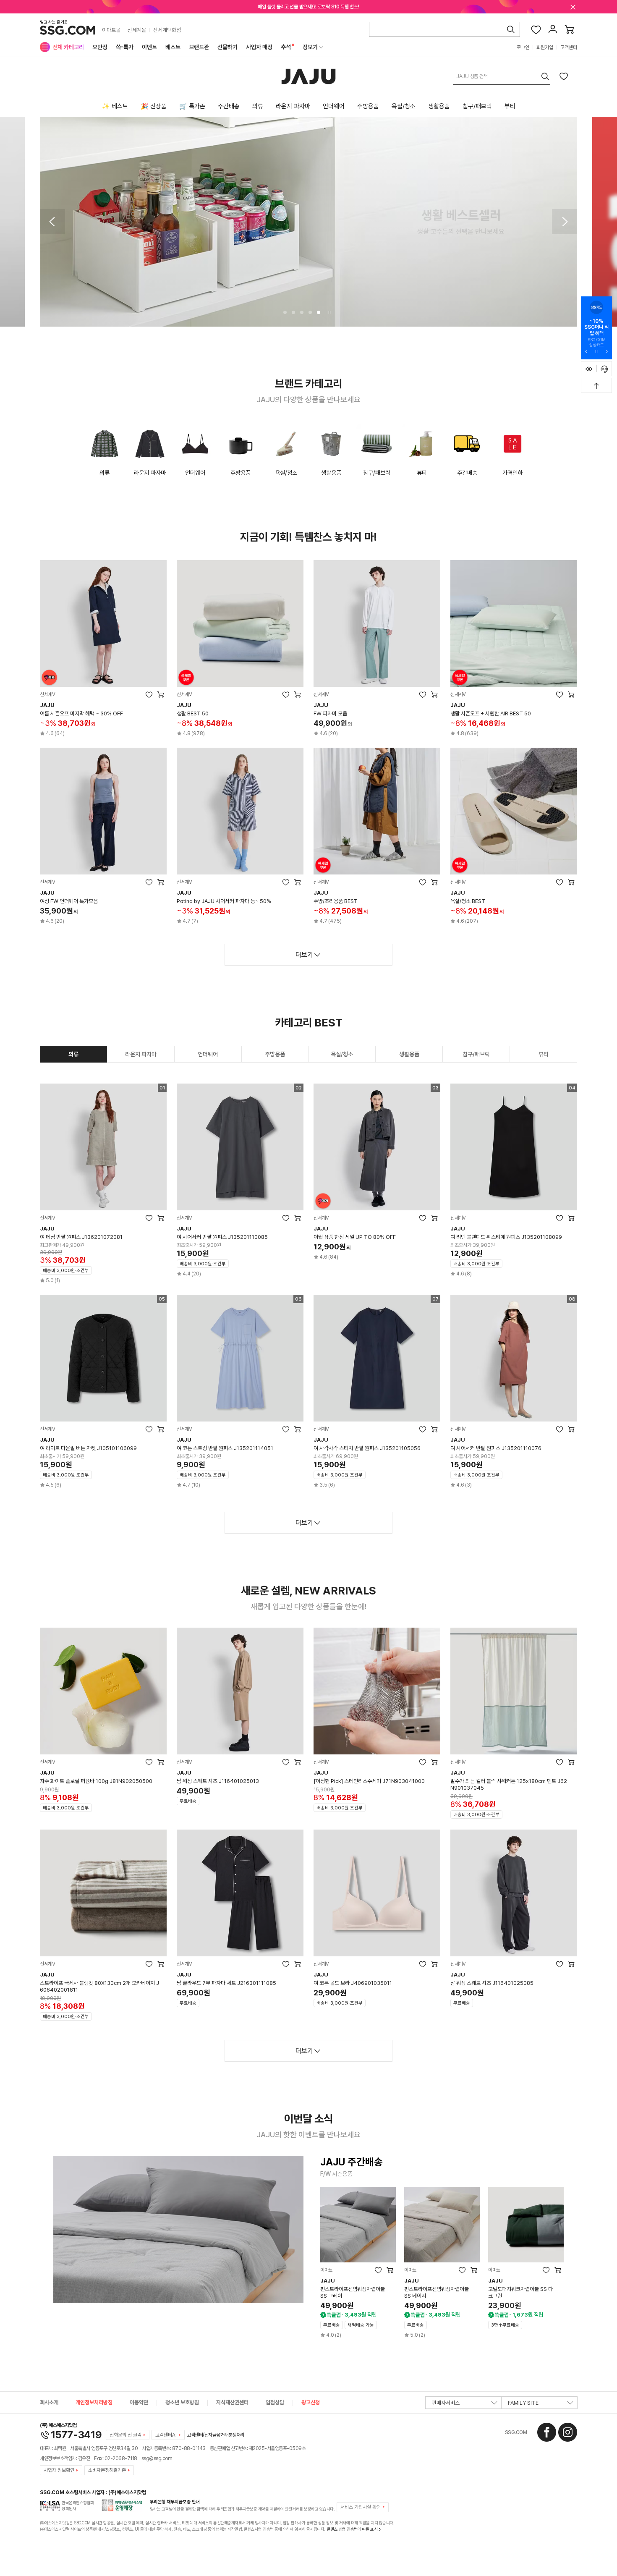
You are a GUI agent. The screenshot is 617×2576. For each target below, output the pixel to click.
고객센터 (569, 47)
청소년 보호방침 (182, 2402)
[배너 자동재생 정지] (329, 312)
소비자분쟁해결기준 (107, 2470)
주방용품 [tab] (368, 106)
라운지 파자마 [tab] (293, 106)
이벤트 (149, 47)
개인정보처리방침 (94, 2402)
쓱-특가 (125, 47)
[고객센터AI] (604, 369)
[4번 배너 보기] (310, 312)
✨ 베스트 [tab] (115, 106)
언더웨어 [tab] (334, 106)
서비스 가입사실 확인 (361, 2507)
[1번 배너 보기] (285, 312)
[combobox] (502, 76)
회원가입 (545, 47)
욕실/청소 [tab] (404, 106)
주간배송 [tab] (229, 106)
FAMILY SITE (523, 2403)
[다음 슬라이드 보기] (607, 351)
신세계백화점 (167, 30)
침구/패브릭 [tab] (477, 106)
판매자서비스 (446, 2403)
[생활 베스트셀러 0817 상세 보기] (308, 222)
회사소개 (49, 2402)
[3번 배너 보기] (302, 312)
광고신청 (311, 2402)
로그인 (523, 47)
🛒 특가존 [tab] (192, 106)
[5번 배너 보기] (319, 312)
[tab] (74, 1054)
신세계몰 (137, 30)
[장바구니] (570, 29)
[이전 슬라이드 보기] (586, 351)
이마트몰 (111, 30)
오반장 (100, 47)
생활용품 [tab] (439, 106)
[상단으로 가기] (596, 385)
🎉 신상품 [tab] (154, 106)
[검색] (511, 29)
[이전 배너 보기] (52, 222)
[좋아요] (536, 29)
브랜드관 (199, 47)
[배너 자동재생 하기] (596, 351)
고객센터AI (166, 2435)
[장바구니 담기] (161, 694)
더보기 (304, 955)
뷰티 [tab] (510, 106)
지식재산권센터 (232, 2402)
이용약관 (139, 2402)
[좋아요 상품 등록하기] (564, 76)
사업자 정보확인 (59, 2470)
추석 (286, 47)
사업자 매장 (259, 47)
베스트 (173, 47)
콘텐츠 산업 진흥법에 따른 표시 (352, 2529)
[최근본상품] (589, 369)
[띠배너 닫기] (573, 7)
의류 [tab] (258, 106)
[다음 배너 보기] (565, 222)
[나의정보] (553, 29)
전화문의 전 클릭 (125, 2435)
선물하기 (227, 47)
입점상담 (275, 2402)
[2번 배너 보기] (293, 312)
